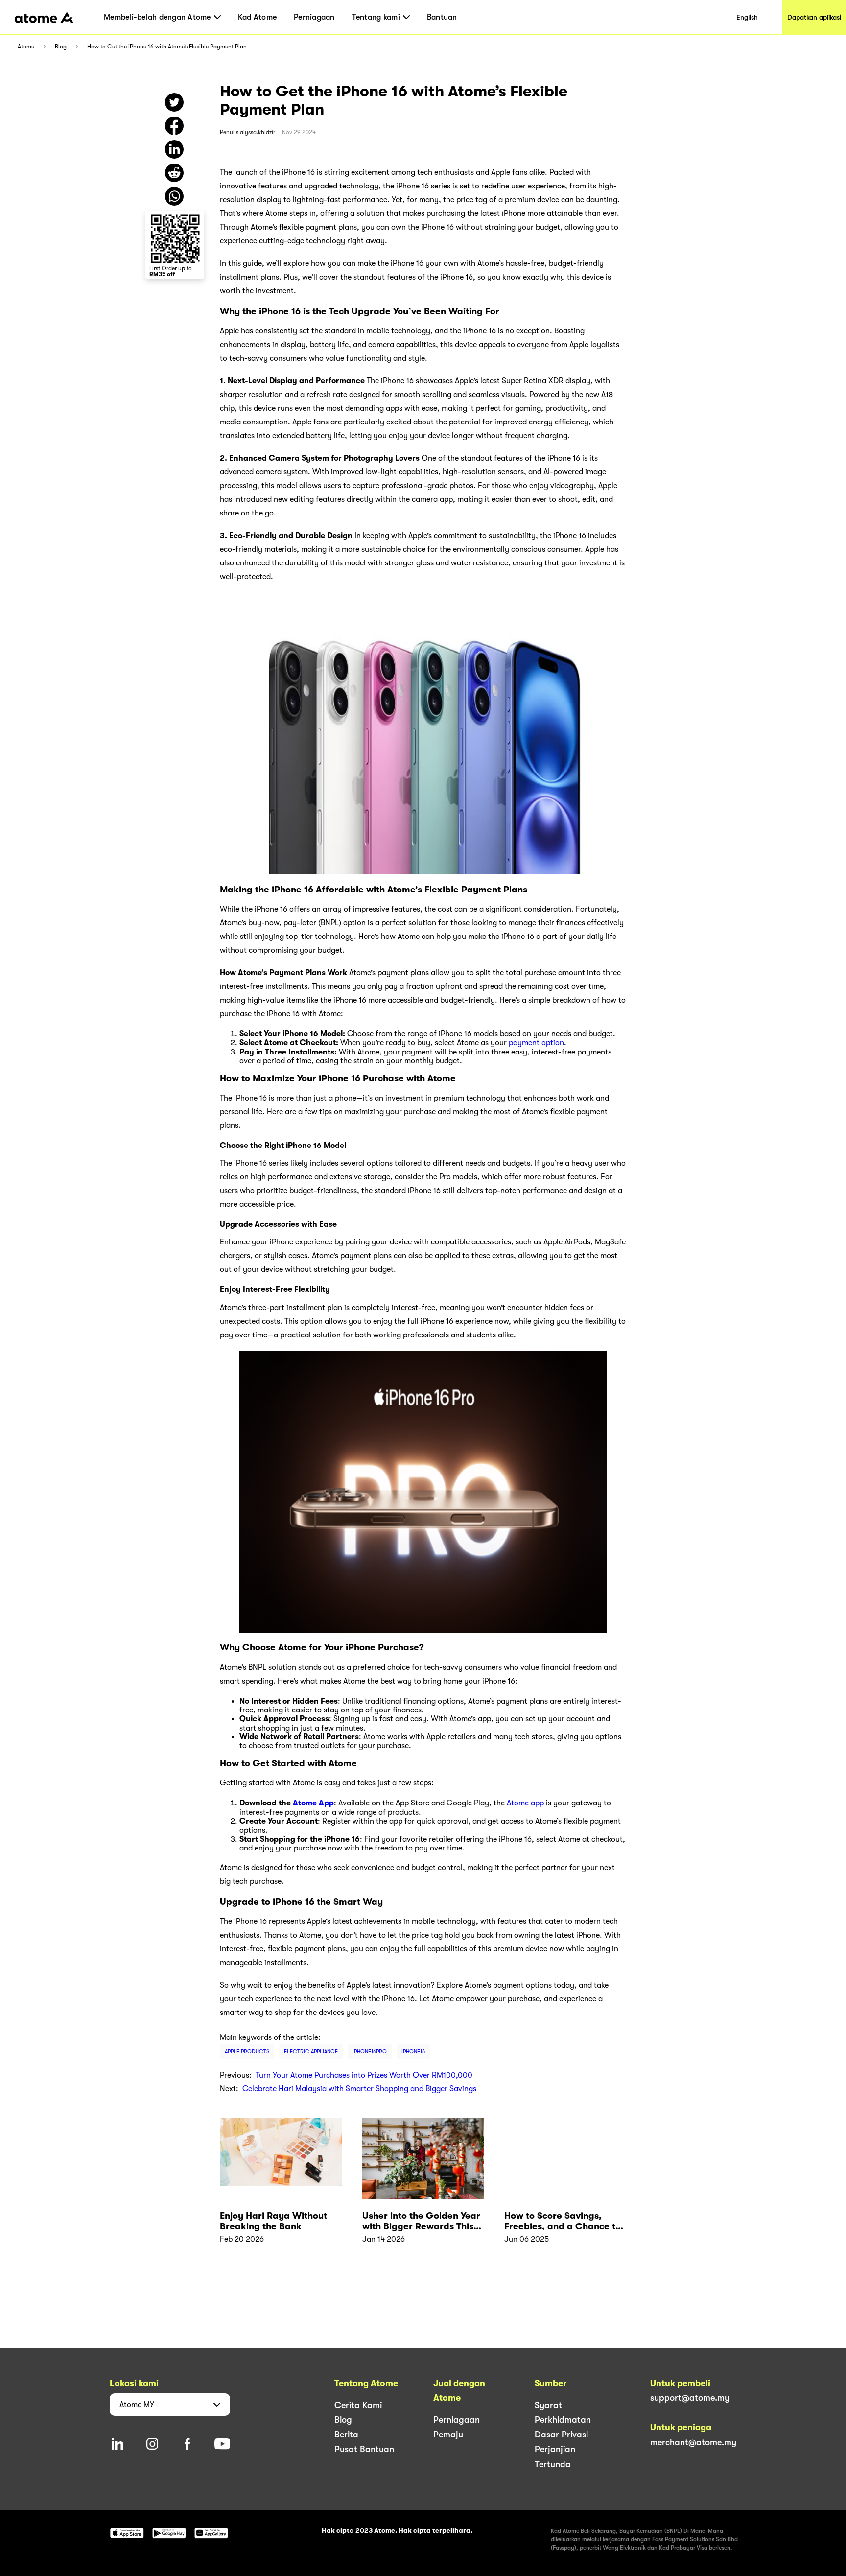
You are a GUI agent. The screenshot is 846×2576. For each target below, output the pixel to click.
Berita (346, 2435)
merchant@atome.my (693, 2442)
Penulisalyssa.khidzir (247, 132)
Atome (26, 47)
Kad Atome (257, 17)
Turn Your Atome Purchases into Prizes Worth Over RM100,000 (364, 2075)
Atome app (525, 1803)
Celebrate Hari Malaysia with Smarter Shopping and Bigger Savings (359, 2089)
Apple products (247, 2051)
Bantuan (442, 17)
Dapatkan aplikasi (814, 17)
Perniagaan (314, 17)
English (747, 17)
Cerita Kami (358, 2405)
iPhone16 (413, 2051)
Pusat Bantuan (364, 2449)
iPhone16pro (370, 2051)
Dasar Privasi (561, 2435)
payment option (536, 1043)
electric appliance (311, 2051)
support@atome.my (690, 2398)
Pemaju (448, 2435)
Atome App (313, 1803)
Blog (61, 47)
